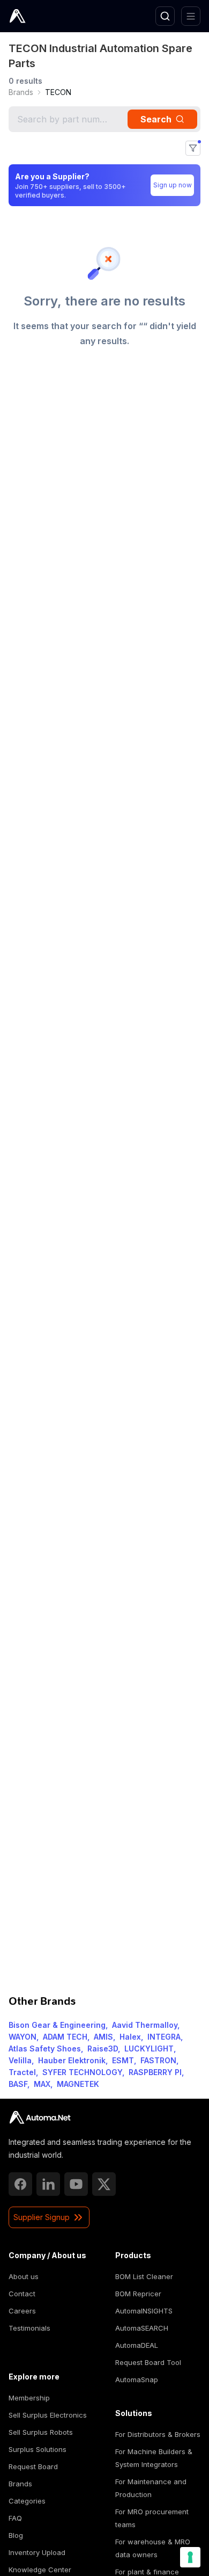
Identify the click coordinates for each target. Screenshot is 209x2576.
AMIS (103, 2037)
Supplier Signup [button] (42, 2217)
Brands (21, 92)
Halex (130, 2037)
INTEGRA (164, 2037)
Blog (16, 2535)
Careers (22, 2311)
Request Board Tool (148, 2362)
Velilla (20, 2060)
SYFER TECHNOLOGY (82, 2072)
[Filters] (193, 148)
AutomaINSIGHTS (144, 2311)
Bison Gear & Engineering (57, 2025)
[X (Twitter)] (104, 2184)
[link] (21, 92)
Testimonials (29, 2328)
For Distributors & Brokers (158, 2434)
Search (156, 119)
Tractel (22, 2072)
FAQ (15, 2518)
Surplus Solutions (38, 2449)
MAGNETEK (78, 2084)
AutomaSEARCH (142, 2328)
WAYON (23, 2037)
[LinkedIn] (48, 2184)
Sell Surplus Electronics (48, 2415)
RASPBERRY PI (155, 2072)
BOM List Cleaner (144, 2276)
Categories (27, 2501)
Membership (29, 2398)
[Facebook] (20, 2184)
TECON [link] (58, 92)
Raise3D (103, 2049)
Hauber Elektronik (72, 2060)
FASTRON (158, 2060)
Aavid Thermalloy (145, 2025)
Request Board (33, 2466)
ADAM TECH (65, 2037)
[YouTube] (76, 2184)
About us (24, 2276)
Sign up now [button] (173, 185)
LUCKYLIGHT (149, 2049)
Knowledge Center (40, 2570)
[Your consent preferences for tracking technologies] (190, 2557)
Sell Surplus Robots (41, 2432)
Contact (22, 2294)
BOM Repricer (138, 2294)
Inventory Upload (37, 2552)
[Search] (165, 16)
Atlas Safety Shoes (45, 2049)
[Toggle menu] (191, 16)
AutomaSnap (137, 2379)
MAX (42, 2084)
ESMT (123, 2060)
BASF (18, 2084)
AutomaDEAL (137, 2345)
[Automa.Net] (42, 16)
